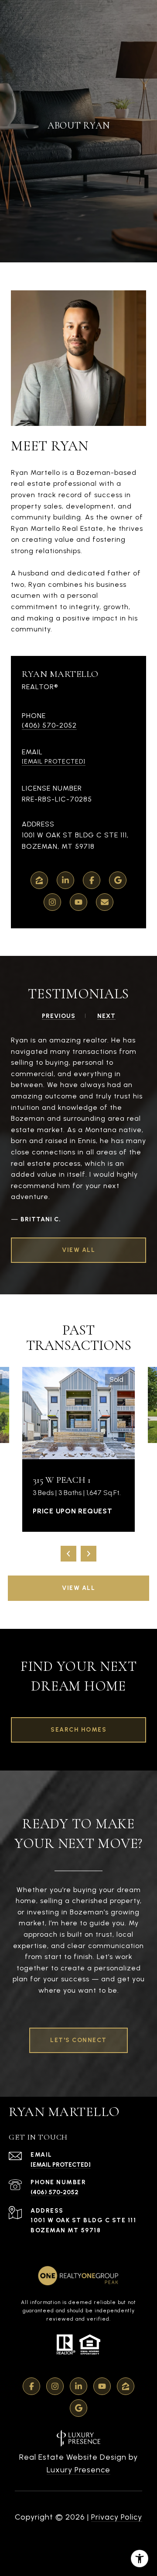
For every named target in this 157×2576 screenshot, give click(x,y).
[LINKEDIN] (65, 880)
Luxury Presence (78, 2470)
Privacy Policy (117, 2517)
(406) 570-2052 (49, 725)
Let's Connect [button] (78, 2040)
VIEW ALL (78, 1250)
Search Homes (78, 1730)
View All (78, 1588)
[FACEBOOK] (92, 880)
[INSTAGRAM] (52, 902)
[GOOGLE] (118, 880)
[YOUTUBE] (78, 902)
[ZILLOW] (39, 880)
